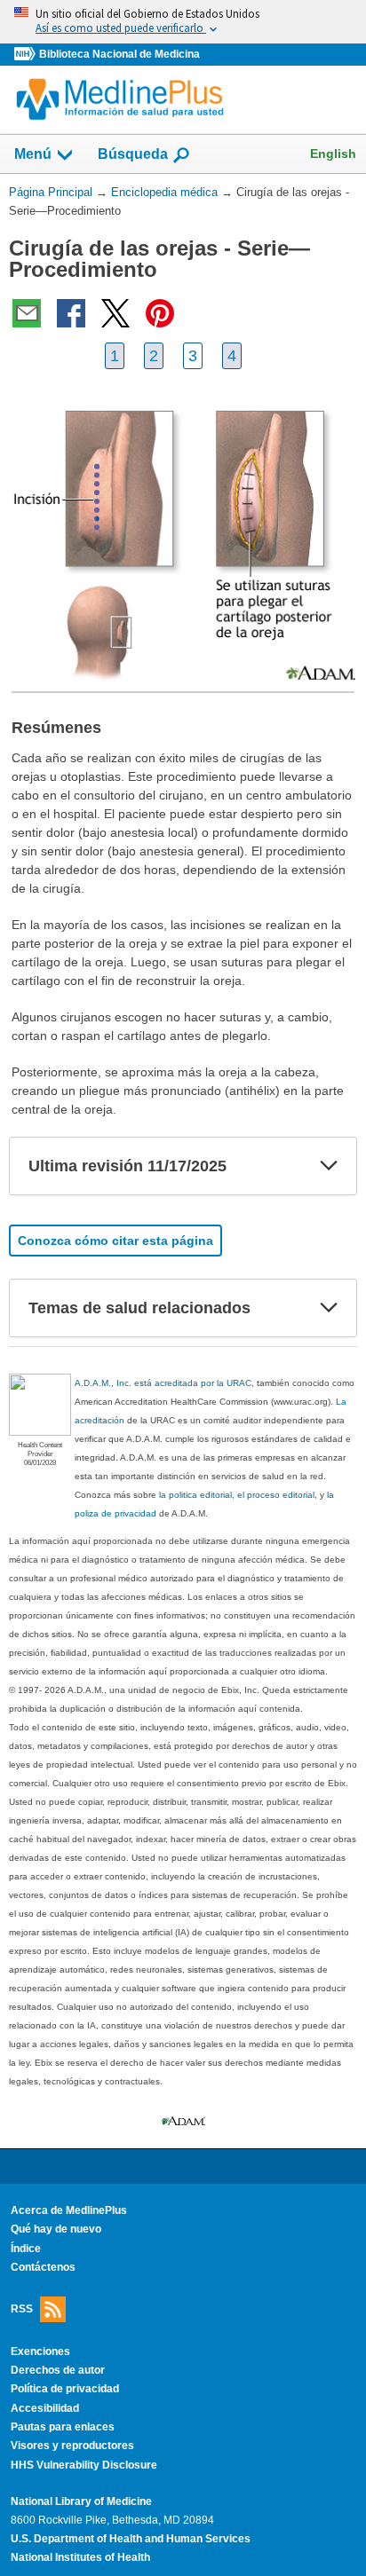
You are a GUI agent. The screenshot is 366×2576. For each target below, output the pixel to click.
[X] (115, 313)
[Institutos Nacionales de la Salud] (27, 55)
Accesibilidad (45, 2408)
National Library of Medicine (81, 2501)
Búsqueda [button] (133, 154)
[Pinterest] (160, 313)
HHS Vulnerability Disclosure (84, 2465)
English (333, 154)
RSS (22, 2308)
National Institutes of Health (80, 2557)
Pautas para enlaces (63, 2427)
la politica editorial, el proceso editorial (237, 1495)
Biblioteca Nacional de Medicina (119, 54)
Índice (26, 2249)
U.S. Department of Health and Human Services (131, 2539)
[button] (329, 1166)
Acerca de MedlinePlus (69, 2210)
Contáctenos (43, 2267)
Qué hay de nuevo (56, 2229)
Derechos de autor (58, 2370)
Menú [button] (33, 154)
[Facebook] (71, 313)
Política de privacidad (65, 2389)
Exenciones (40, 2351)
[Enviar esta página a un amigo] (27, 313)
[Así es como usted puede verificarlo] (183, 22)
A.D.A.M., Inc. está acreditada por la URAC (163, 1383)
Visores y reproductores (72, 2446)
